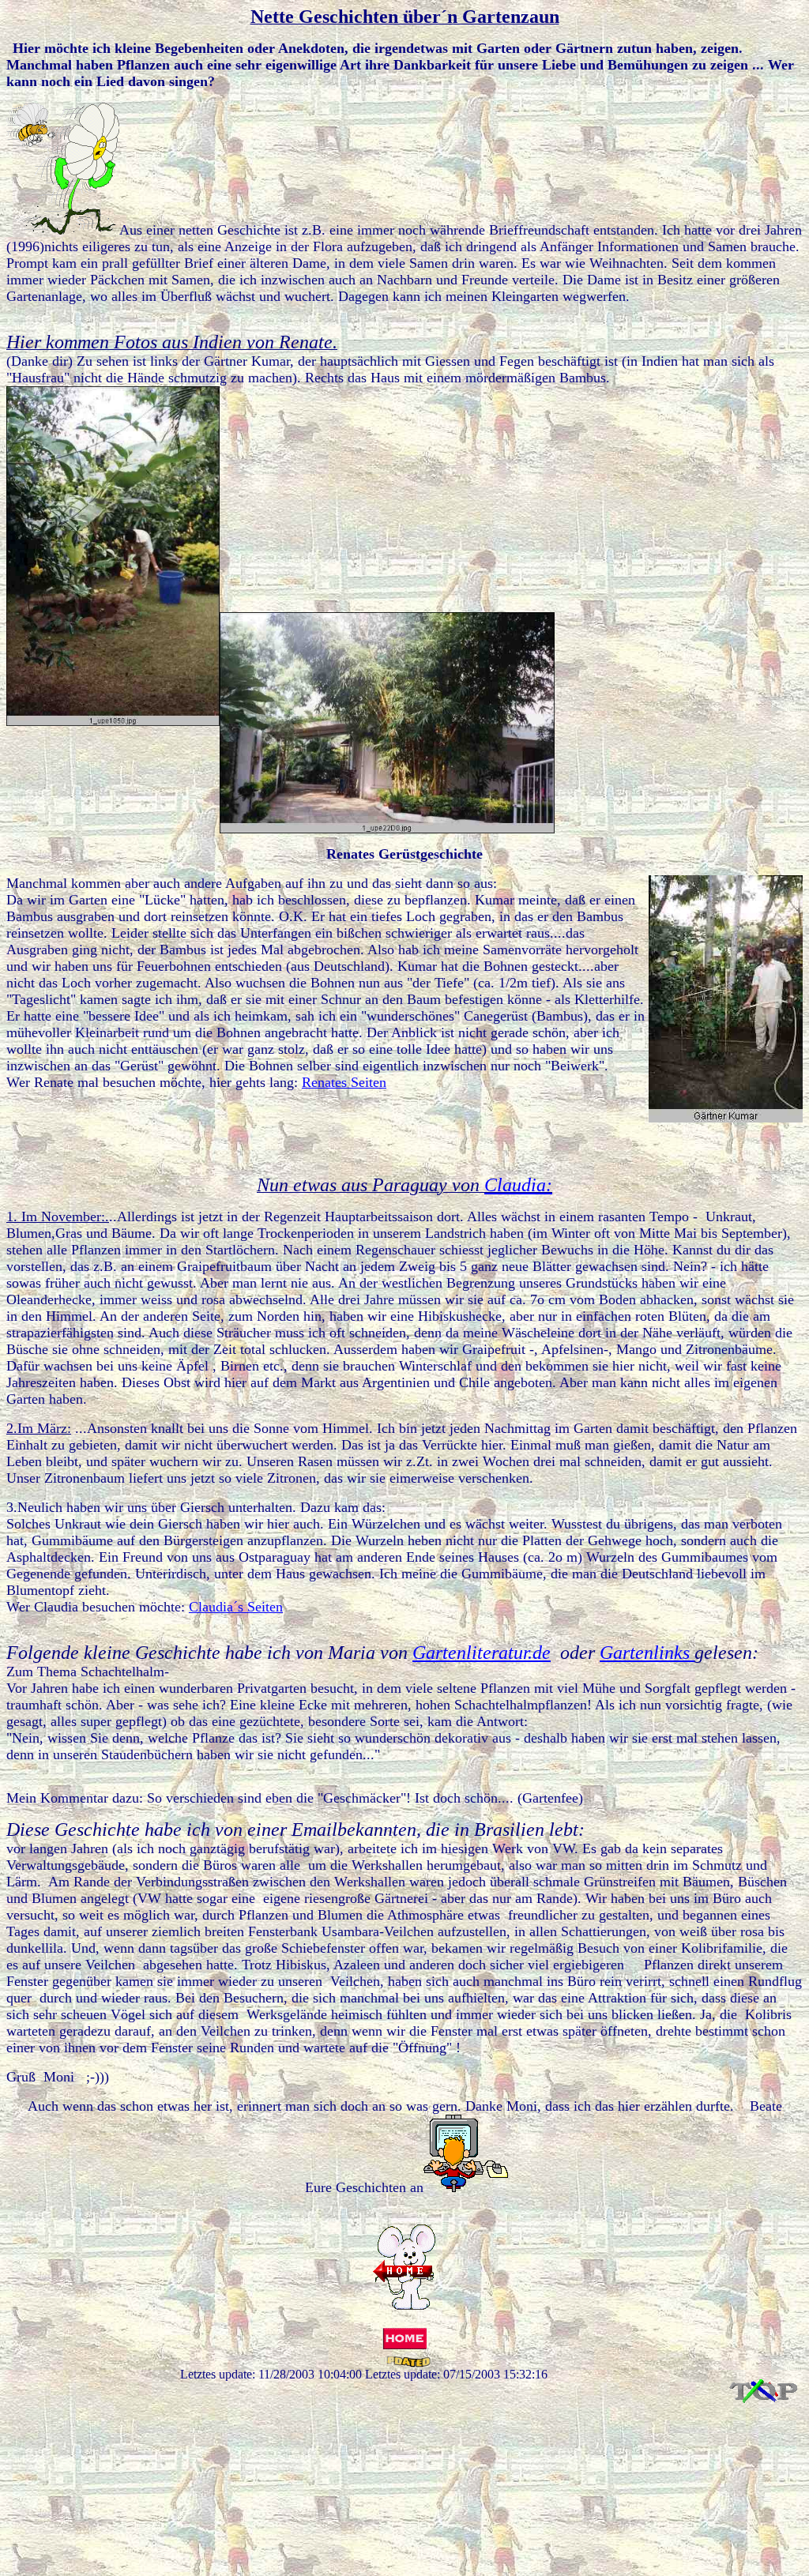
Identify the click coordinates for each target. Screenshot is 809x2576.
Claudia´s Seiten (236, 1607)
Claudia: (518, 1185)
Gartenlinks (647, 1653)
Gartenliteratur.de (482, 1653)
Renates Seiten (344, 1082)
